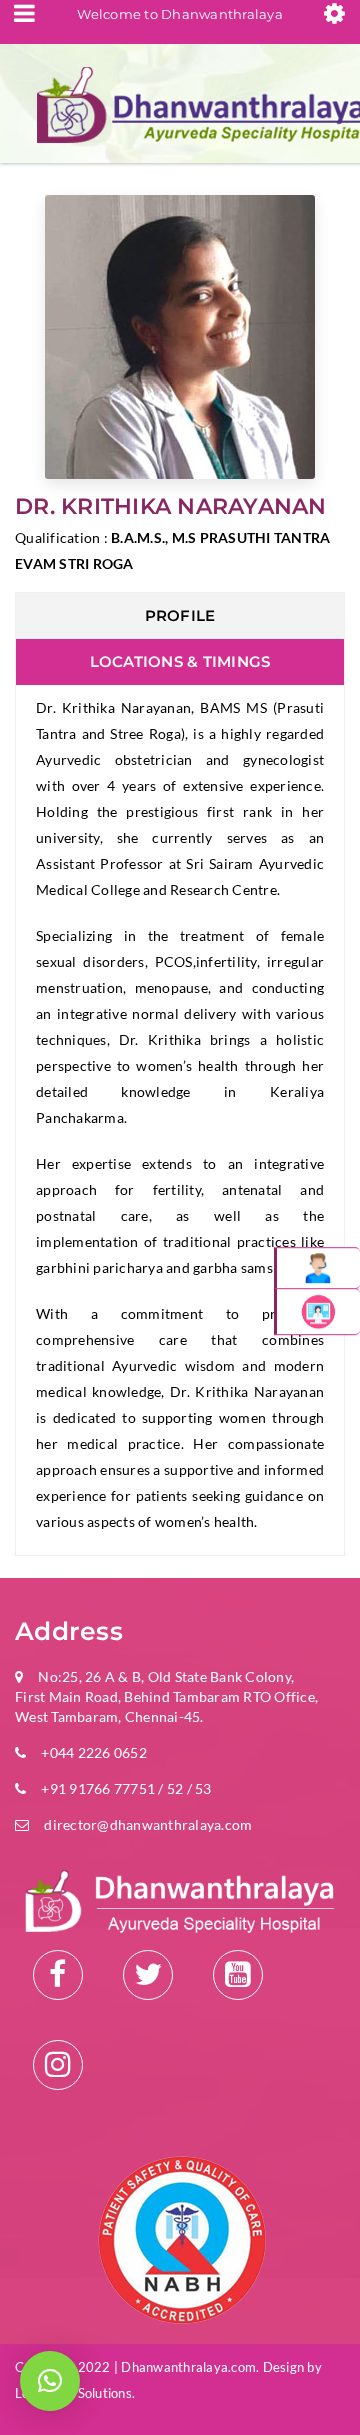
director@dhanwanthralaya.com (148, 1824)
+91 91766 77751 (98, 1788)
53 (202, 1788)
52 (175, 1788)
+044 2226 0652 (94, 1752)
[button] (50, 2381)
